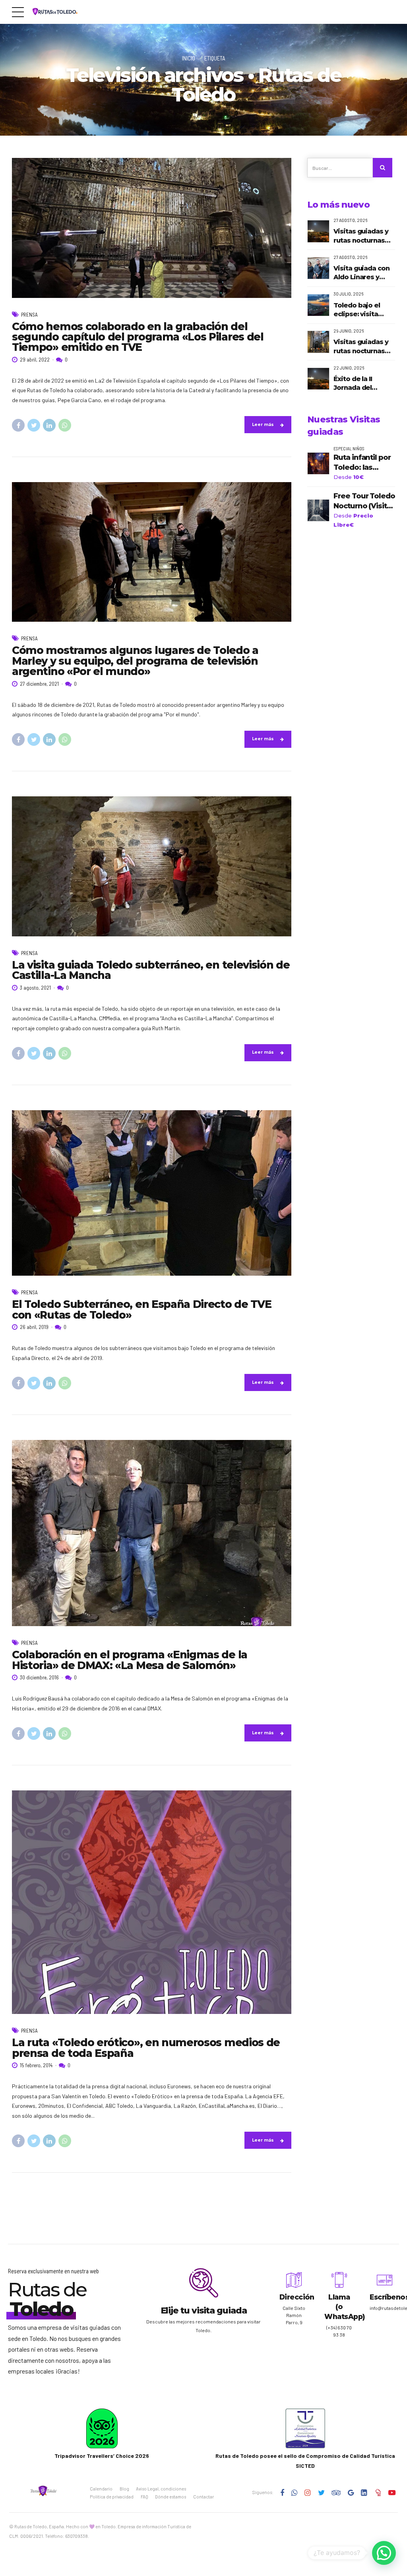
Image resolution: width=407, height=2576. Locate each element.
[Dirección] (294, 2280)
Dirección (297, 2297)
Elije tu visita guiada (204, 2310)
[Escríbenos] (385, 2280)
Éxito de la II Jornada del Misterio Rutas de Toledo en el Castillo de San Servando (362, 384)
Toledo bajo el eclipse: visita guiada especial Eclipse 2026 (359, 310)
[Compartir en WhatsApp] (65, 425)
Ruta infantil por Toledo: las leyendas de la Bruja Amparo (362, 463)
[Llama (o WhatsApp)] (339, 2280)
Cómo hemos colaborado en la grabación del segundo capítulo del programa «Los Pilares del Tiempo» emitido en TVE (138, 337)
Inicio (189, 58)
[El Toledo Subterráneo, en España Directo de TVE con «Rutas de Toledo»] (152, 1193)
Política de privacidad (112, 2497)
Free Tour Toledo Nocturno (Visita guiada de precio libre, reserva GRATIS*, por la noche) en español (364, 501)
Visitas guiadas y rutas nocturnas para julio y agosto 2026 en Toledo (363, 347)
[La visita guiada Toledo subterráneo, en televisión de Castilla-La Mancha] (152, 866)
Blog (124, 2489)
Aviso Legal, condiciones (161, 2489)
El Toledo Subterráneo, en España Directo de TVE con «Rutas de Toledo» (141, 1309)
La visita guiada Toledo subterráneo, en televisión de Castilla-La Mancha (151, 970)
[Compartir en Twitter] (34, 425)
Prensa (29, 315)
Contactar (203, 2497)
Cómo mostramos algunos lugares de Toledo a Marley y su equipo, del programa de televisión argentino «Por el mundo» (135, 661)
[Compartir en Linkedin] (49, 425)
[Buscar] (383, 168)
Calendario (101, 2489)
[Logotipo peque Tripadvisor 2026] (102, 2428)
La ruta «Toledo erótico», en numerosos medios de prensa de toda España (146, 2048)
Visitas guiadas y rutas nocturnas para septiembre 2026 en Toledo (361, 236)
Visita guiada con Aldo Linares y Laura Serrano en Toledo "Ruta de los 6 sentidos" (361, 273)
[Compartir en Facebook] (18, 425)
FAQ (144, 2497)
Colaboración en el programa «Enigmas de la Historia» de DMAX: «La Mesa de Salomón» (130, 1660)
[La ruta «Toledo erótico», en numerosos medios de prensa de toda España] (152, 1902)
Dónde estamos (171, 2497)
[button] (384, 2553)
